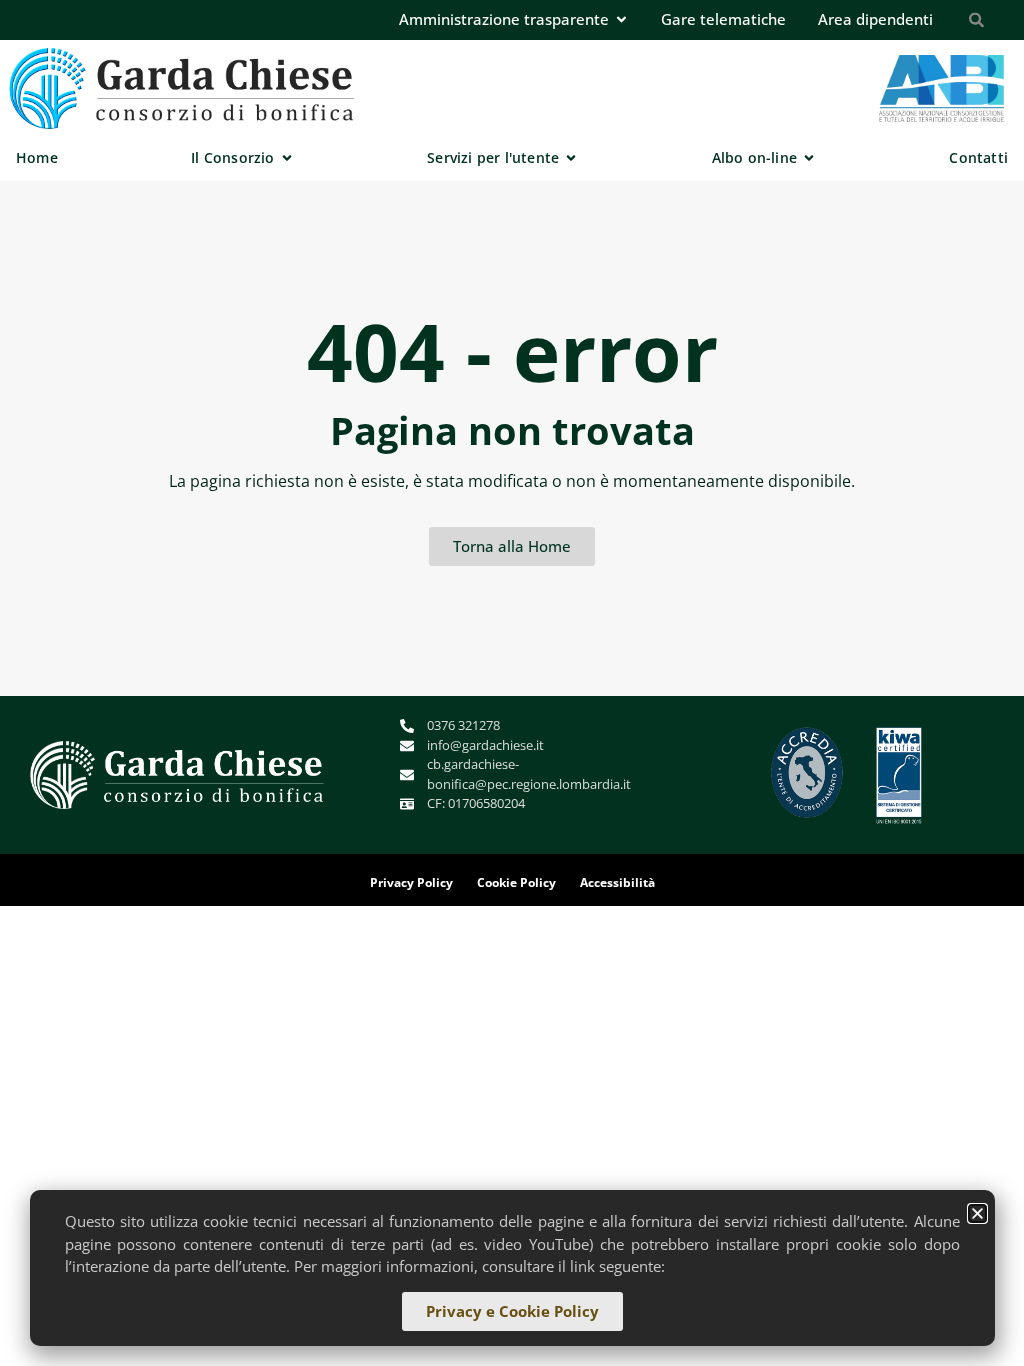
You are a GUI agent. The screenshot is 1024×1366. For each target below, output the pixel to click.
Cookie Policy (516, 882)
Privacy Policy (411, 882)
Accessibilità (617, 882)
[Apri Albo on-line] (809, 157)
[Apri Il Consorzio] (287, 157)
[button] (977, 1213)
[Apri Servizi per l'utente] (571, 157)
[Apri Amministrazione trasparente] (621, 19)
